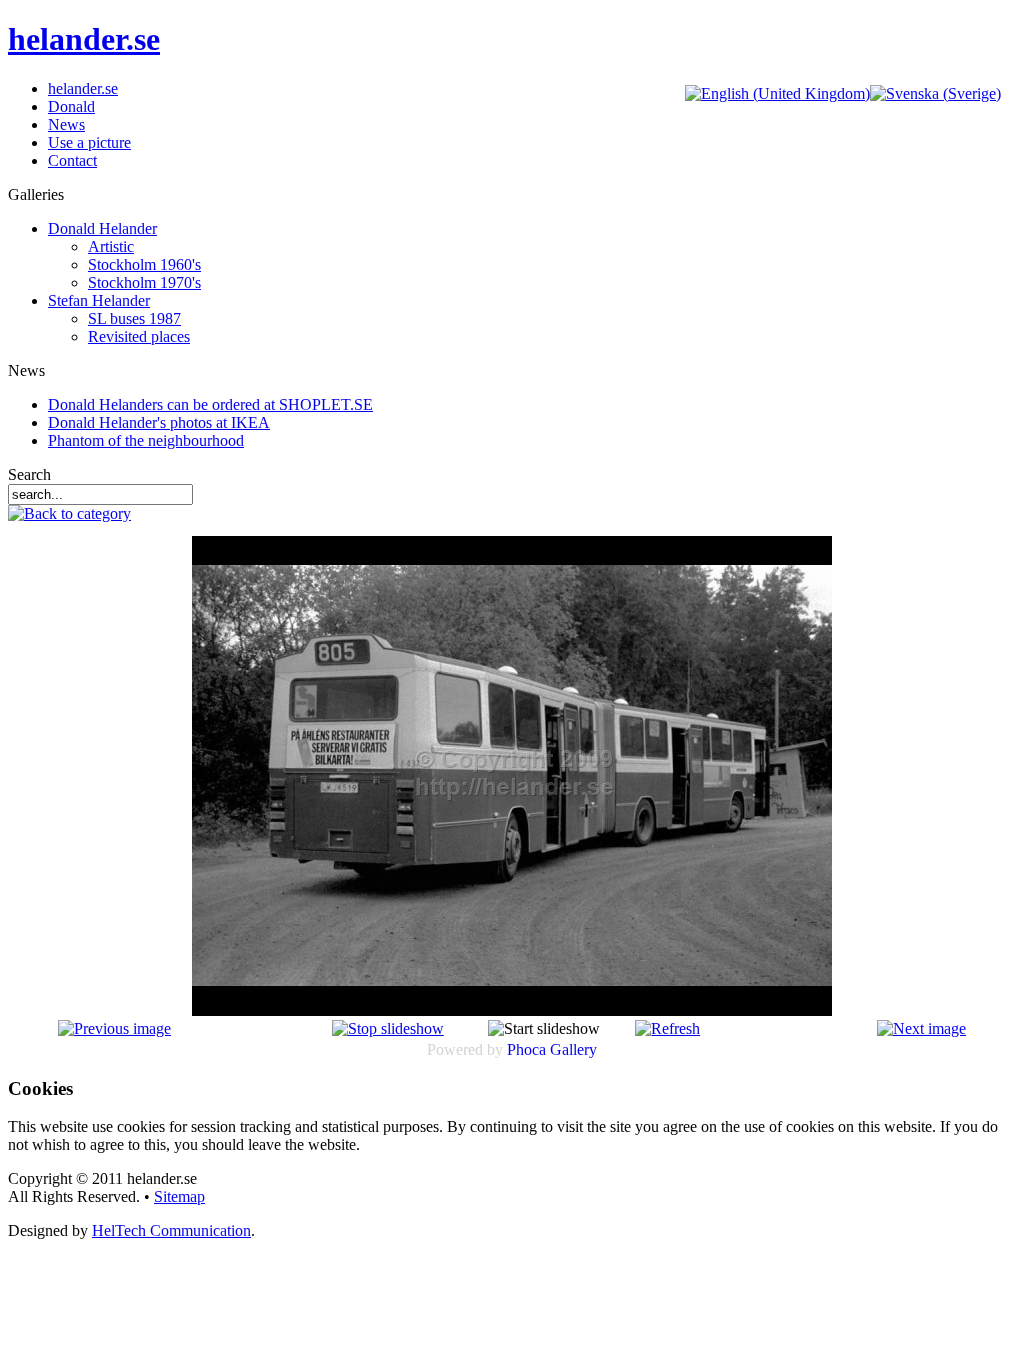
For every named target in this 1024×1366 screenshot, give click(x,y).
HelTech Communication (171, 1230)
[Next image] (921, 1028)
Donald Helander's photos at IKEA (159, 422)
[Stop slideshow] (388, 1028)
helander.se (84, 39)
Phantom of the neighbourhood (146, 440)
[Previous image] (114, 1028)
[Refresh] (667, 1028)
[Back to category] (69, 513)
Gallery (573, 1049)
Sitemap (179, 1196)
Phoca (526, 1049)
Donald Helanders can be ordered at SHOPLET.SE (210, 404)
